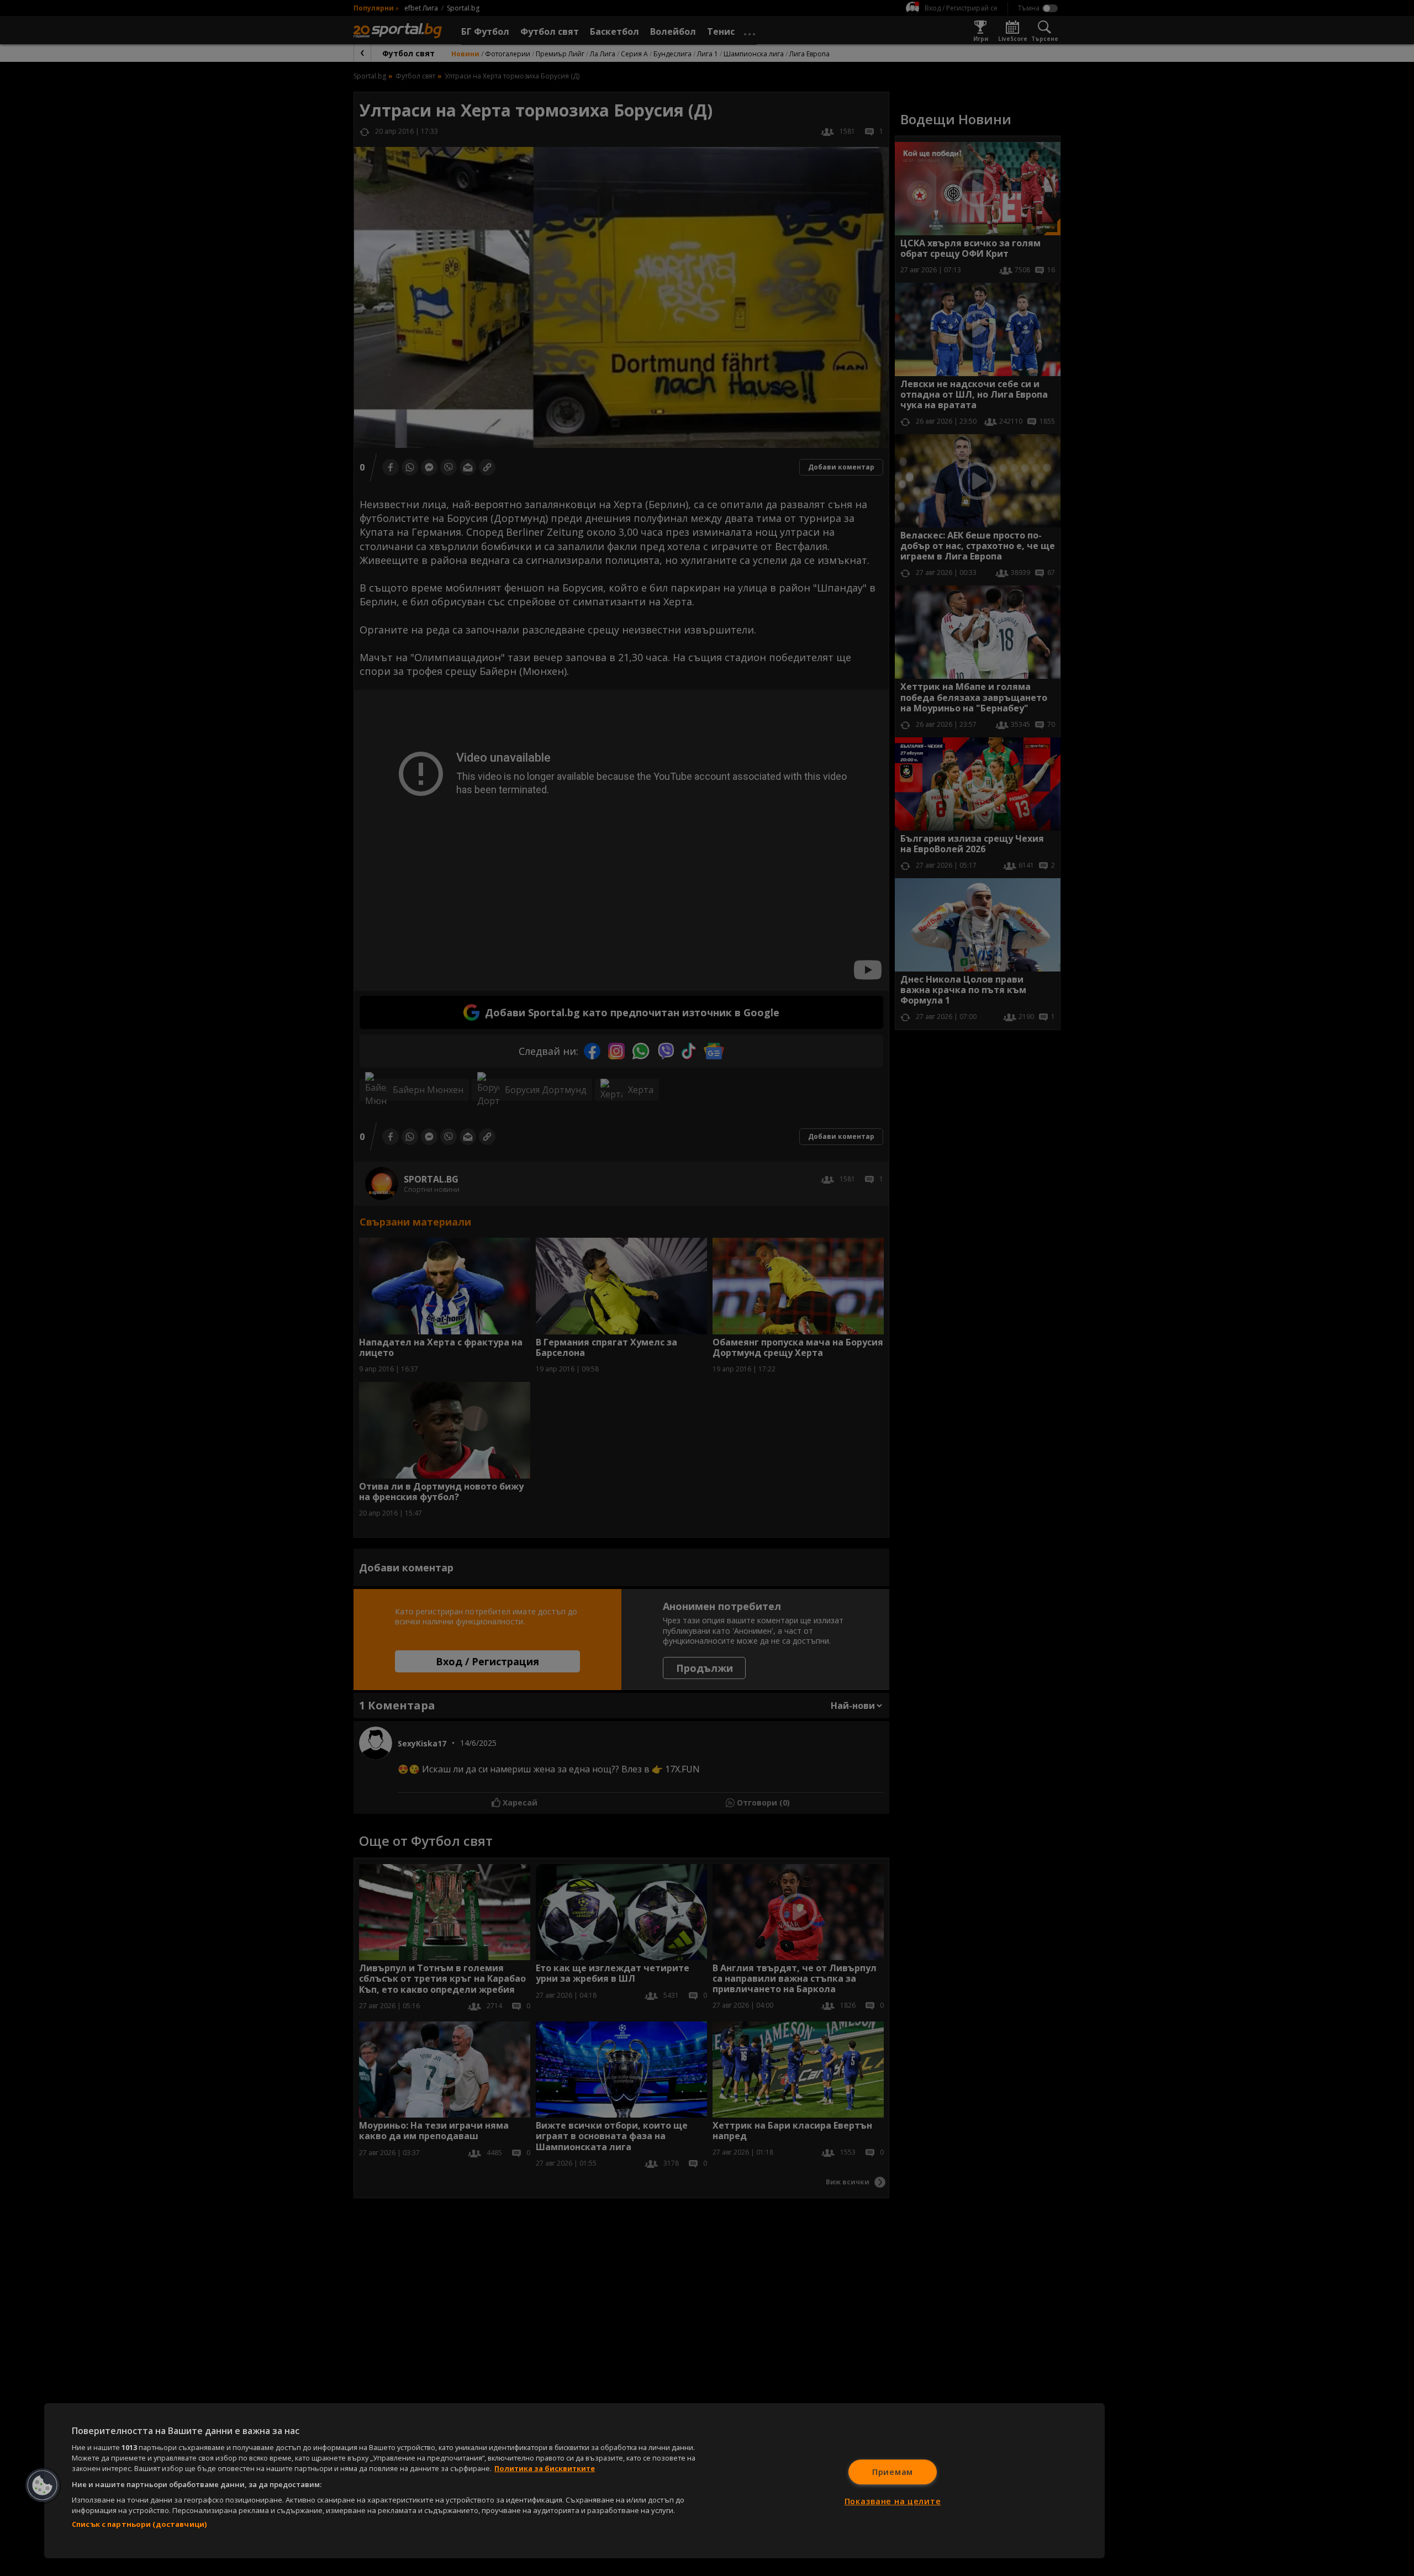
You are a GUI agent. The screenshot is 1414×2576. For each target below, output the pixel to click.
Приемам (893, 2472)
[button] (43, 2485)
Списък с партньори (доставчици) (139, 2524)
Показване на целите (893, 2501)
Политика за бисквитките (545, 2468)
